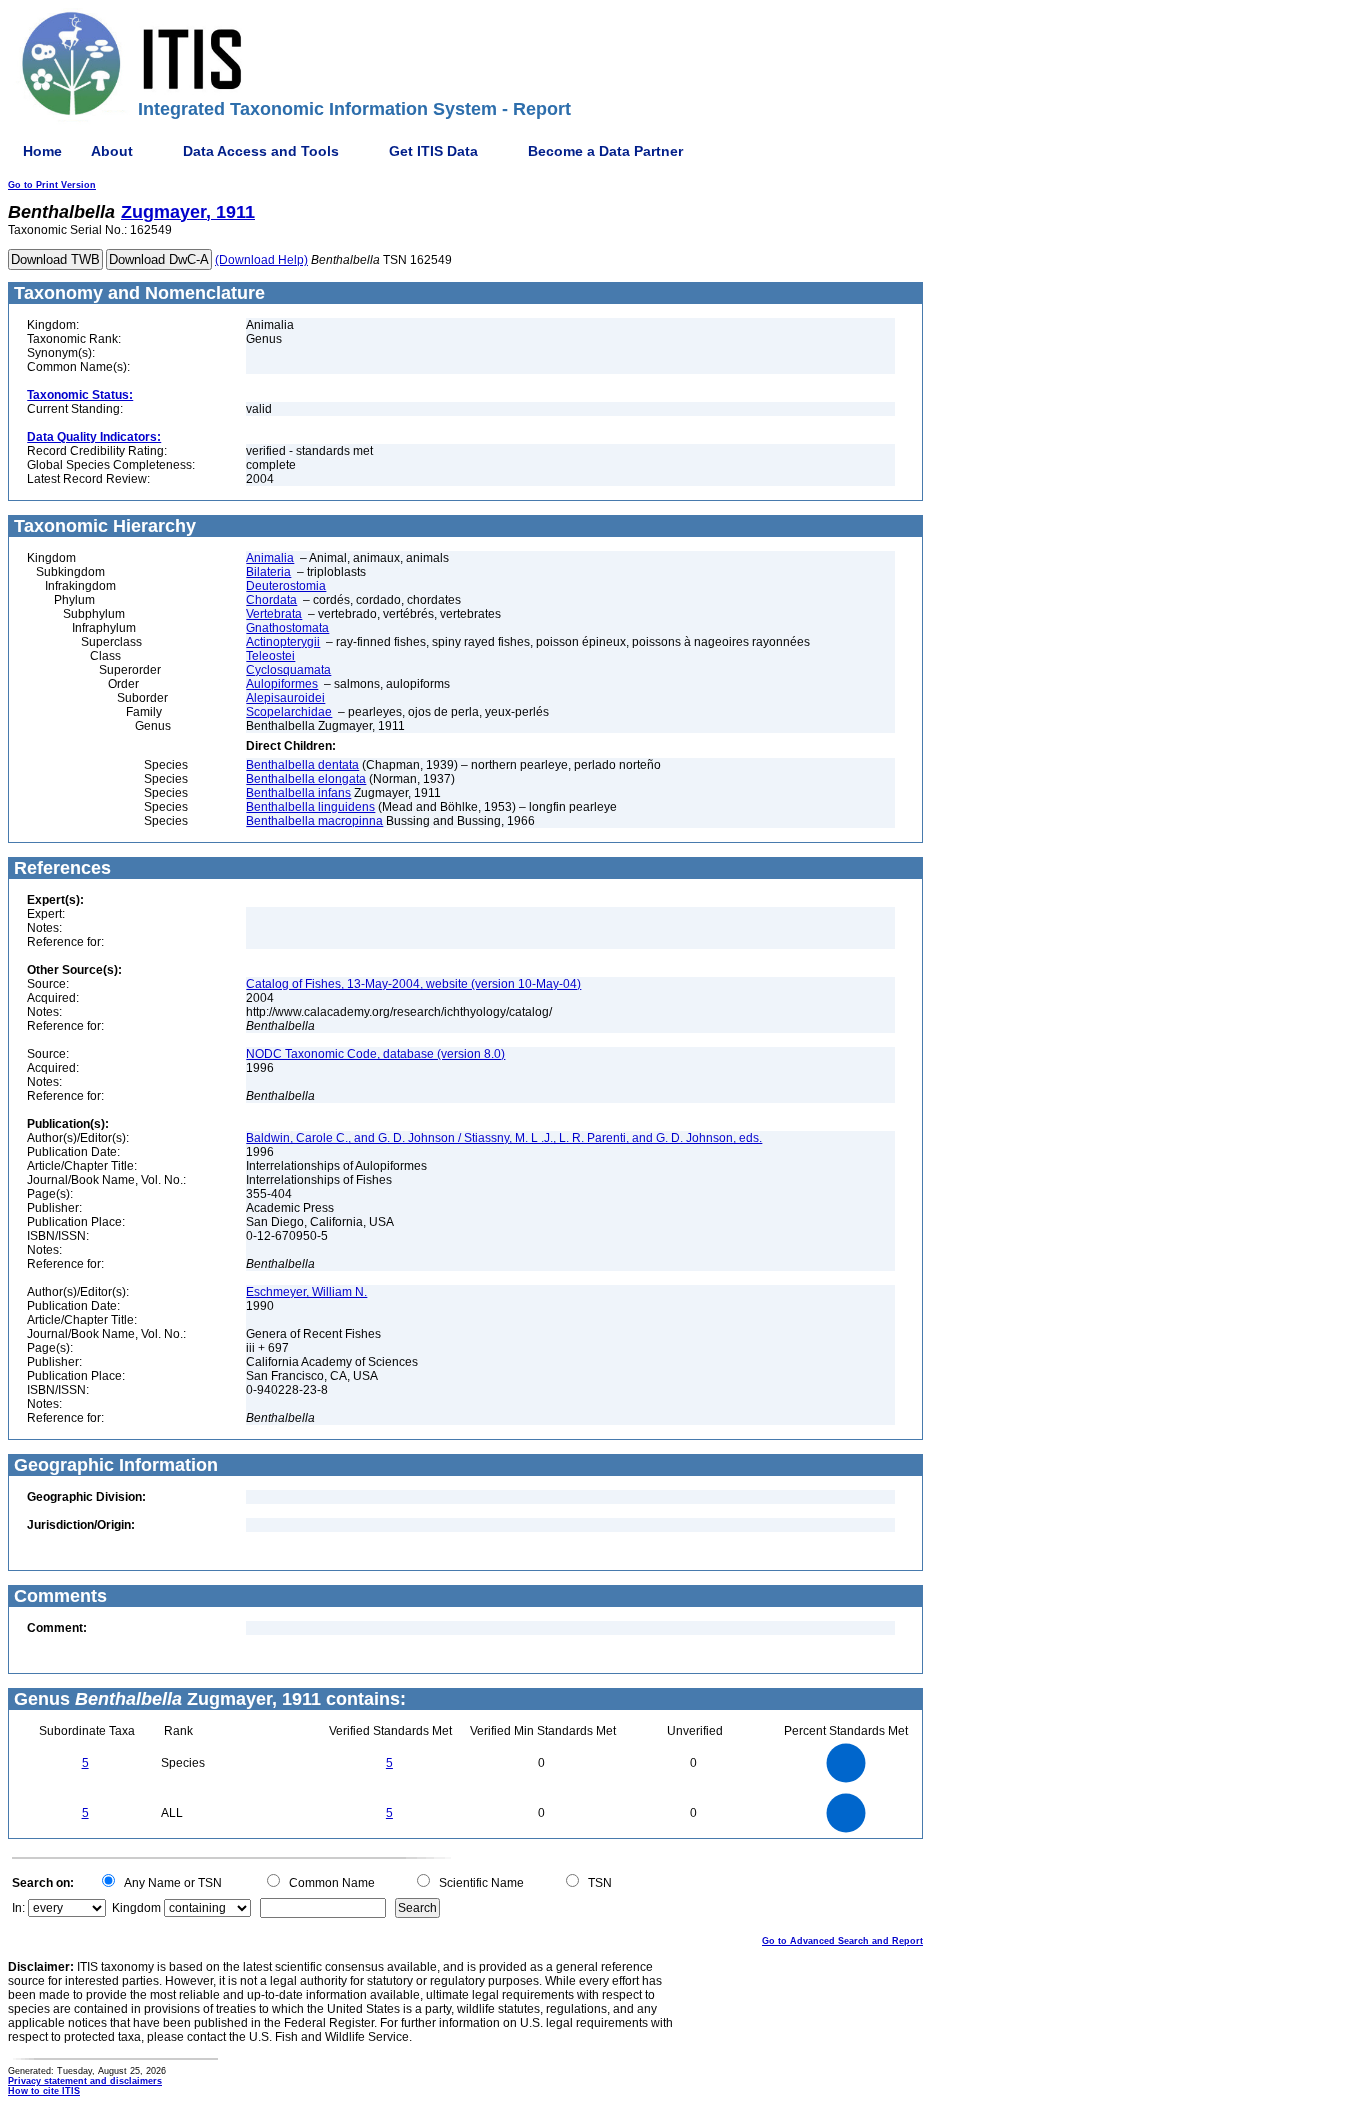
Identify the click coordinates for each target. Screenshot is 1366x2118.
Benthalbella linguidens (310, 807)
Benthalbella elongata (306, 779)
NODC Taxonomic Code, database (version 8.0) (375, 1054)
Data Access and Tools (261, 151)
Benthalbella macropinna (314, 821)
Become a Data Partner (605, 151)
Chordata (271, 600)
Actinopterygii (283, 642)
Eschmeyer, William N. (306, 1292)
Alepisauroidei (285, 698)
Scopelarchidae (289, 712)
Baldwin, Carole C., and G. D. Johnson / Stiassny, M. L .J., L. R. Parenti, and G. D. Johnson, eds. (504, 1138)
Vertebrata (274, 614)
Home (42, 151)
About (112, 151)
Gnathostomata (287, 628)
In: (18, 1908)
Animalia (270, 558)
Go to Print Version (52, 185)
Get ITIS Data (433, 151)
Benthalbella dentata (302, 765)
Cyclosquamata (288, 670)
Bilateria (268, 572)
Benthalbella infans (298, 793)
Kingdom (136, 1908)
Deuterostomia (286, 586)
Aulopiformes (282, 684)
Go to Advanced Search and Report (842, 1941)
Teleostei (270, 656)
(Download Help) (261, 260)
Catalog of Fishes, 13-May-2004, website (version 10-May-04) (413, 984)
